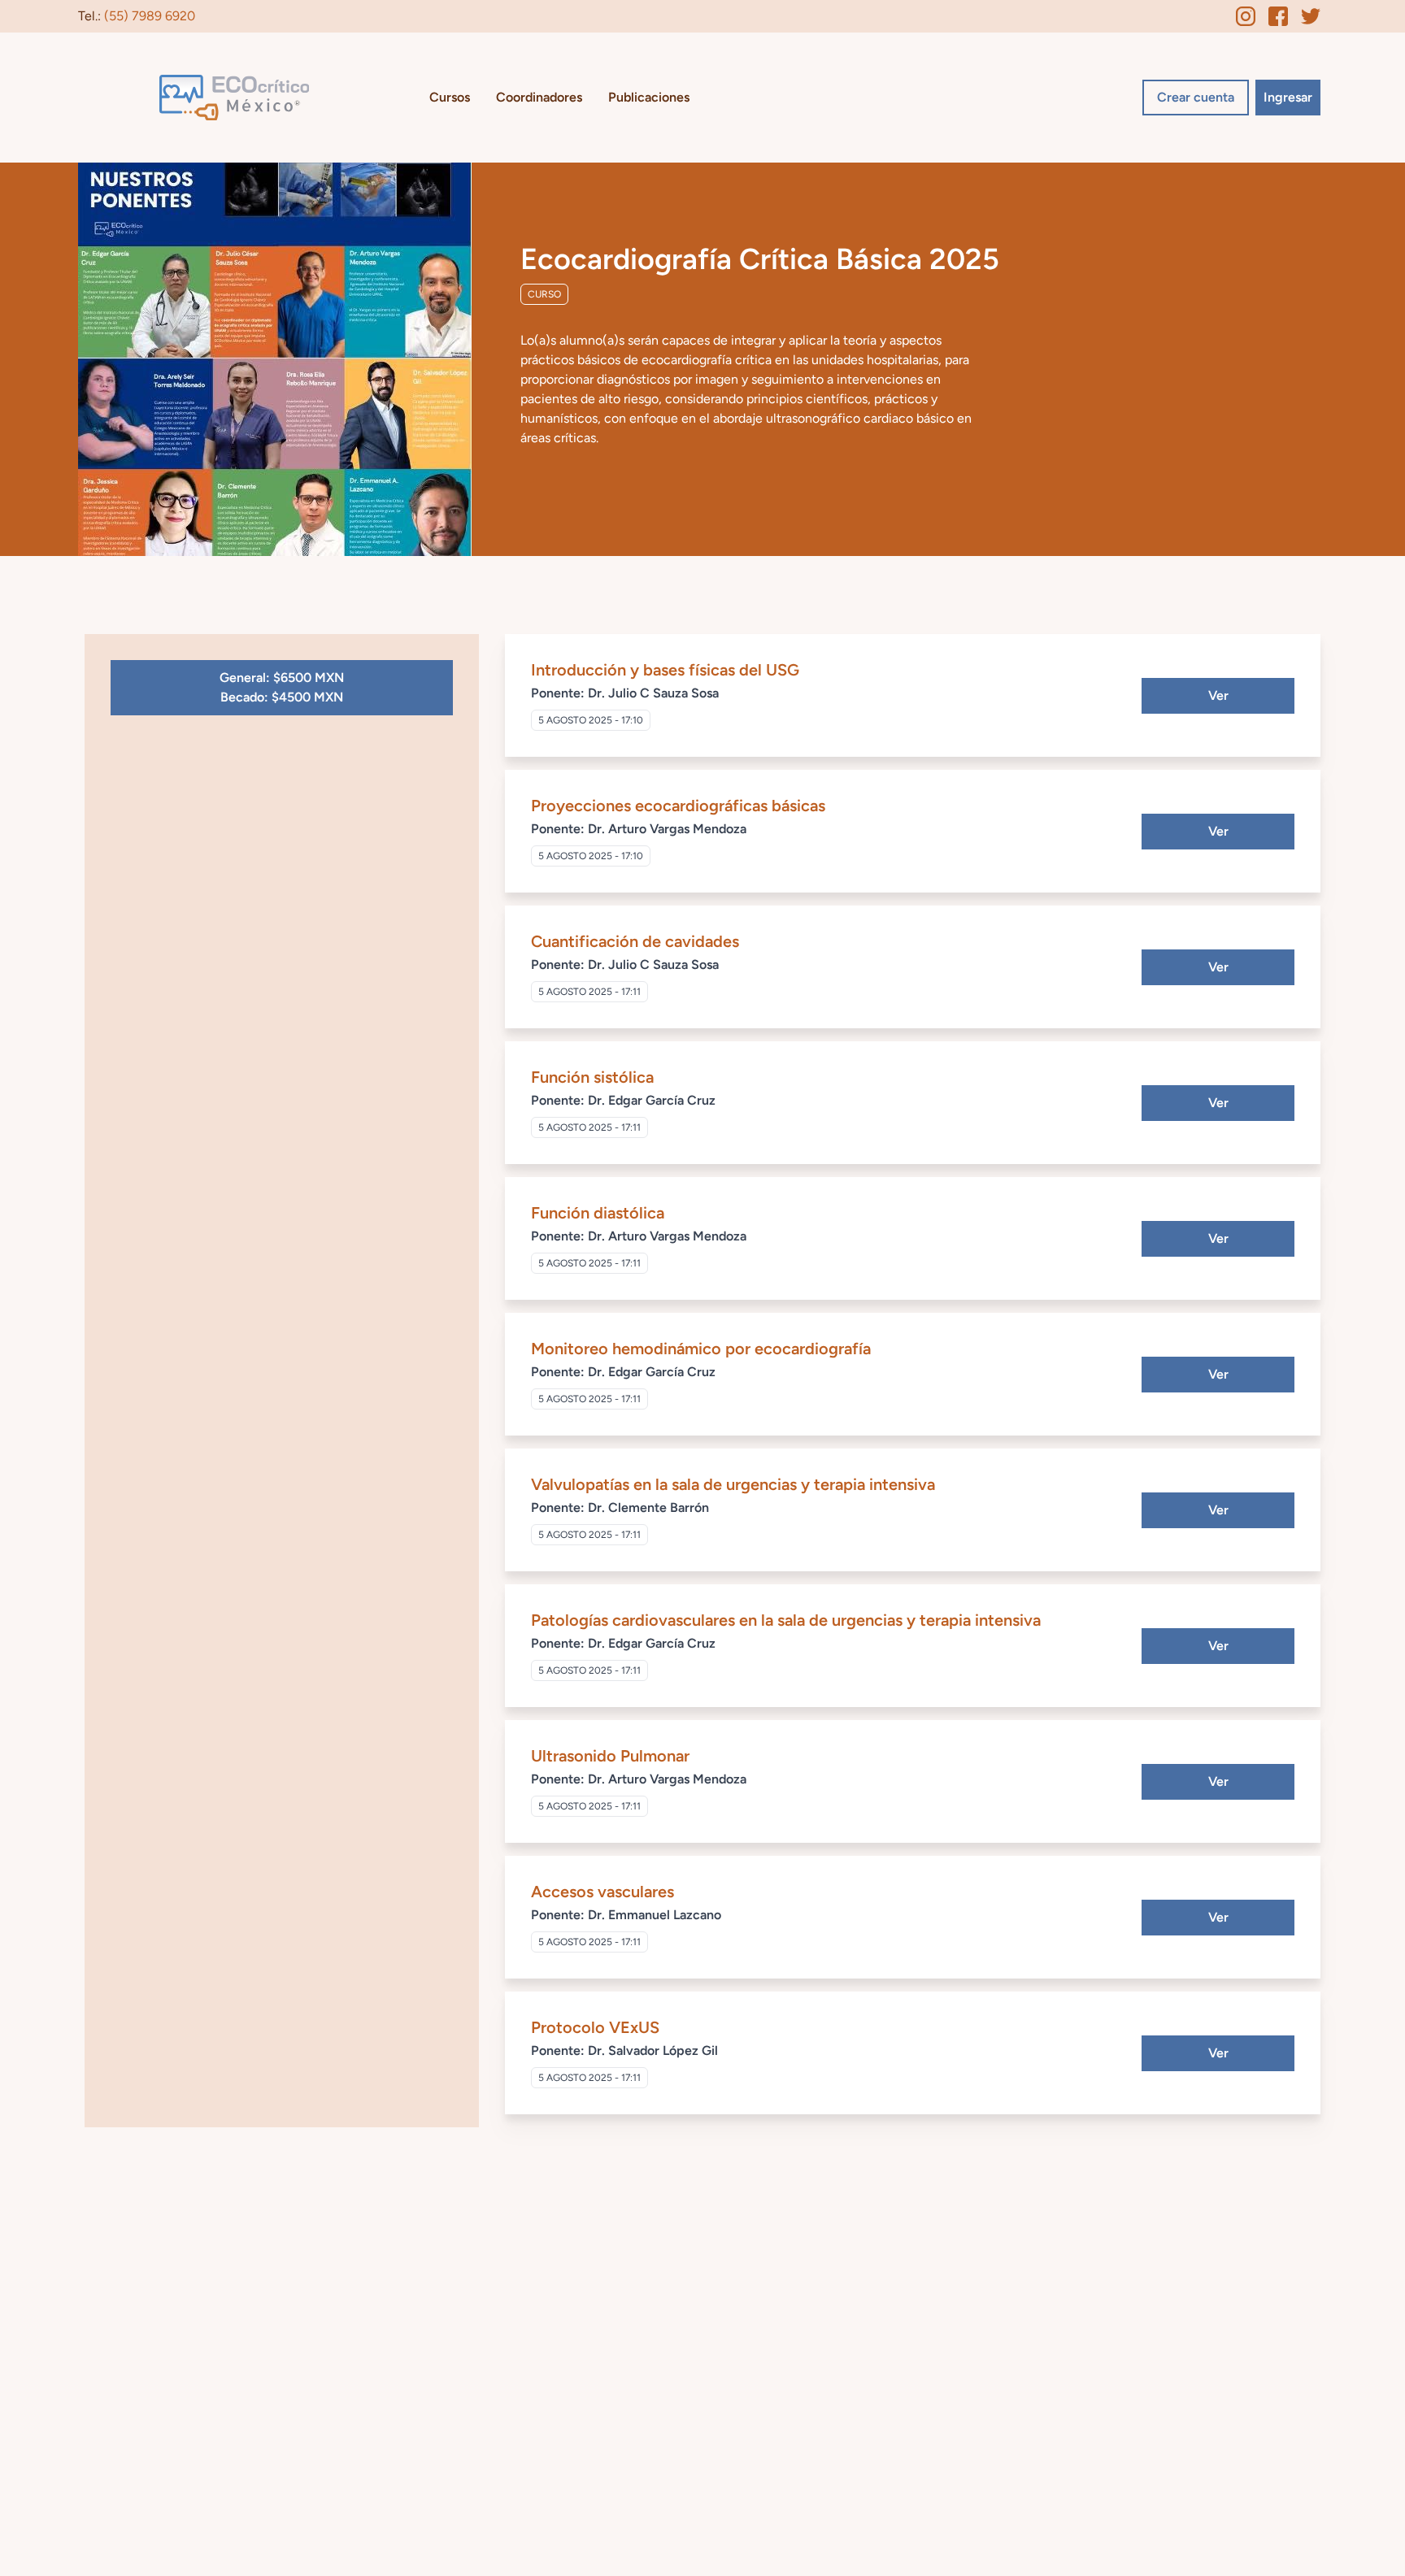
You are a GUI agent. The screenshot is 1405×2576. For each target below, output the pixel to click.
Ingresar (1288, 97)
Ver (1218, 695)
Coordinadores (539, 97)
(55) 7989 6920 (150, 16)
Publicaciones (649, 97)
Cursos (450, 97)
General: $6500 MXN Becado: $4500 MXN (282, 687)
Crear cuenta (1196, 97)
